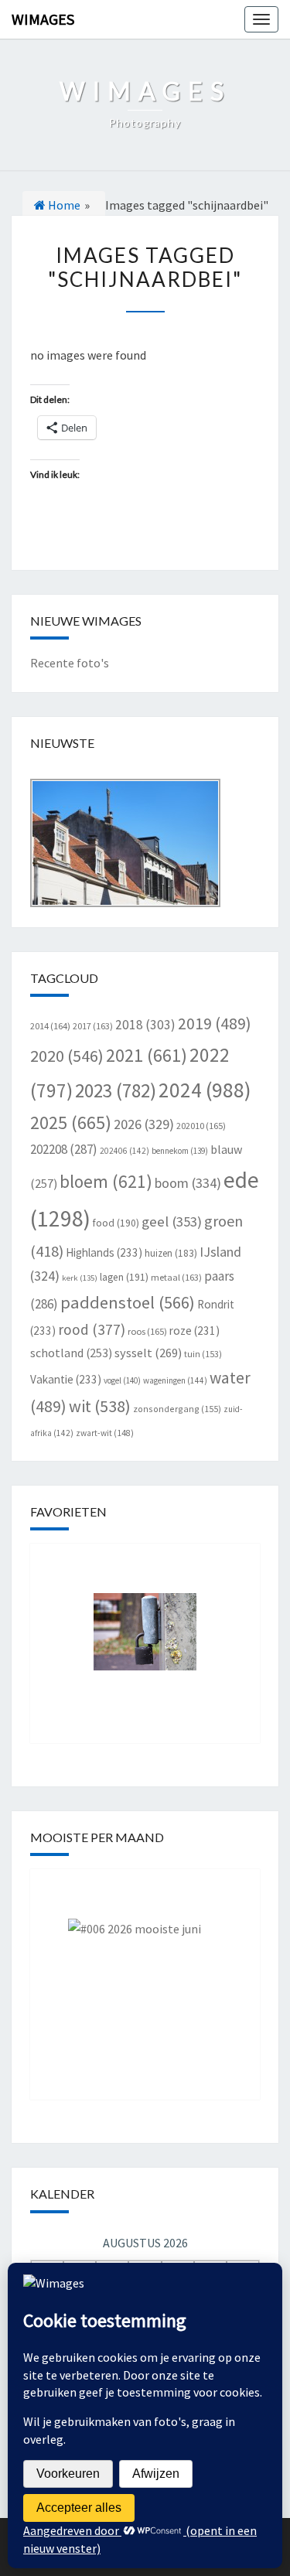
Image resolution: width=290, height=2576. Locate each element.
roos (147, 1331)
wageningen (175, 1380)
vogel (122, 1380)
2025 (71, 1123)
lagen (124, 1277)
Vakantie (66, 1379)
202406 (125, 1151)
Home (63, 205)
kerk (80, 1278)
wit (100, 1406)
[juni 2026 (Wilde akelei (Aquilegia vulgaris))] (145, 1973)
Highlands (104, 1252)
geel (172, 1221)
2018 (145, 1025)
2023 (116, 1090)
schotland (71, 1353)
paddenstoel (128, 1302)
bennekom (180, 1151)
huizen (171, 1253)
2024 (205, 1090)
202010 (201, 1126)
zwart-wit (105, 1433)
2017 (93, 1026)
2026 (144, 1124)
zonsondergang (177, 1409)
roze (194, 1331)
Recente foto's (70, 663)
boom (188, 1183)
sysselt (148, 1353)
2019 (215, 1024)
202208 (64, 1149)
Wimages (43, 19)
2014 (50, 1026)
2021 (147, 1055)
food (116, 1223)
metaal (176, 1277)
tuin (203, 1354)
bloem (106, 1181)
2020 (67, 1056)
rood (92, 1329)
